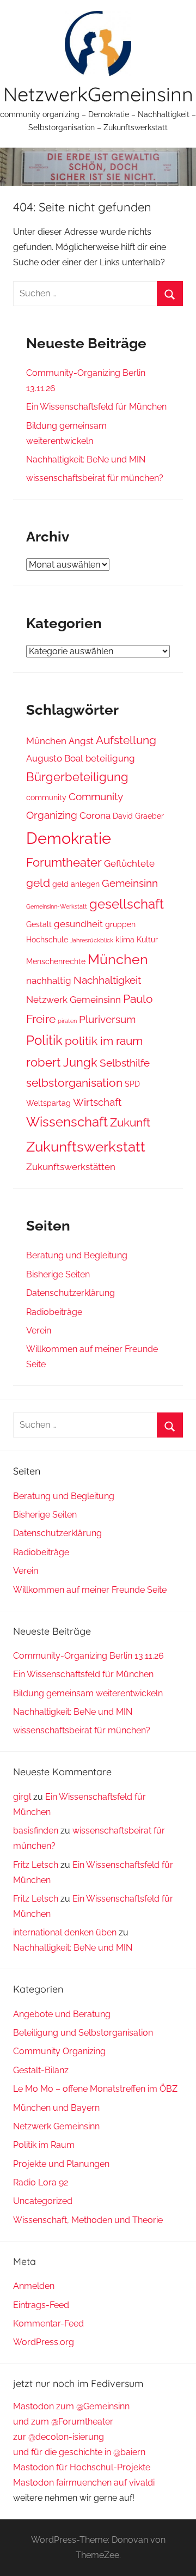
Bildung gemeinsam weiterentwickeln (88, 1693)
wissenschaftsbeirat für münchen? (95, 478)
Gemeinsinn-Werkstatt (57, 906)
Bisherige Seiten (58, 1274)
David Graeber (138, 816)
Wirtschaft (97, 1102)
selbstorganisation (74, 1083)
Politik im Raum (44, 2145)
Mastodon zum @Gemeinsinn (71, 2406)
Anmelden (34, 2286)
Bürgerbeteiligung (77, 777)
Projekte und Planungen (61, 2164)
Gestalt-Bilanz (41, 2070)
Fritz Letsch (36, 1865)
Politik (44, 1040)
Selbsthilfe (125, 1063)
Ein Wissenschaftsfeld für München (96, 407)
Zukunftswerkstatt (86, 1146)
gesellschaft (127, 904)
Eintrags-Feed (41, 2305)
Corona (95, 815)
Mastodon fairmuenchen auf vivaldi (84, 2483)
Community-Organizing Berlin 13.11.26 (88, 1656)
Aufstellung (126, 740)
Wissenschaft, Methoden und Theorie (88, 2220)
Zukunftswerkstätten (71, 1167)
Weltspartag (48, 1103)
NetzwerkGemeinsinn (98, 94)
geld (38, 883)
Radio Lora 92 (41, 2182)
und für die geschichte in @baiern (79, 2452)
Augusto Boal (55, 758)
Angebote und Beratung (62, 2014)
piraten (67, 1021)
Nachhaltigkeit (107, 980)
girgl (22, 1797)
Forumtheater (64, 862)
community (46, 797)
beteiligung (110, 758)
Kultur (147, 940)
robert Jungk (62, 1062)
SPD (132, 1084)
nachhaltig (49, 981)
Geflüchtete (129, 863)
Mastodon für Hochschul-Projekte (82, 2467)
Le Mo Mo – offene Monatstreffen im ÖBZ (95, 2089)
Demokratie (69, 838)
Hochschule (47, 940)
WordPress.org (44, 2342)
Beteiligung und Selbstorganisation (83, 2033)
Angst (81, 741)
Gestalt (39, 924)
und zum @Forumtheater (63, 2422)
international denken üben (65, 1932)
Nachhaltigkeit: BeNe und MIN (86, 459)
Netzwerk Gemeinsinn (73, 1000)
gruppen (120, 924)
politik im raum (104, 1041)
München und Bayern (56, 2108)
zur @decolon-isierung (59, 2437)
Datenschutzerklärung (71, 1293)
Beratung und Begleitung (77, 1255)
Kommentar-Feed (48, 2324)
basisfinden (36, 1831)
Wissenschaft (67, 1122)
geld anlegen (76, 884)
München (46, 741)
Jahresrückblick (92, 940)
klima (125, 940)
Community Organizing (59, 2051)
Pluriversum (107, 1019)
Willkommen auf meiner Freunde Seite (90, 1590)
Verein (39, 1330)
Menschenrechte (56, 961)
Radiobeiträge (54, 1312)
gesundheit (78, 924)
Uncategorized (43, 2201)
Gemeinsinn (130, 883)
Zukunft (130, 1122)
